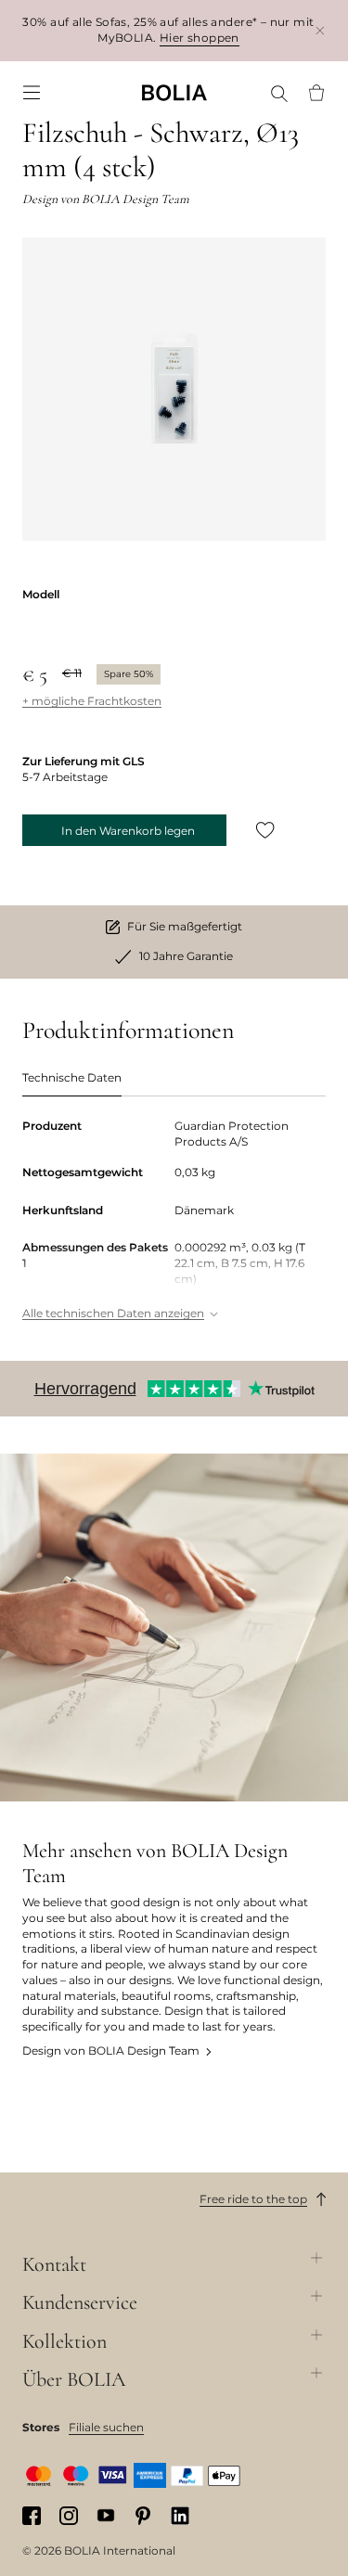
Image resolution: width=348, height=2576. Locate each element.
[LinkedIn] (180, 2516)
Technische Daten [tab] (72, 1077)
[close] (320, 30)
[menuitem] (32, 93)
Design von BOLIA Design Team (111, 2051)
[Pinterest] (143, 2516)
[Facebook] (32, 2516)
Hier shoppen (200, 38)
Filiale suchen (106, 2427)
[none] (174, 92)
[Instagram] (69, 2516)
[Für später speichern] (265, 830)
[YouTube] (106, 2515)
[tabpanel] (174, 1221)
